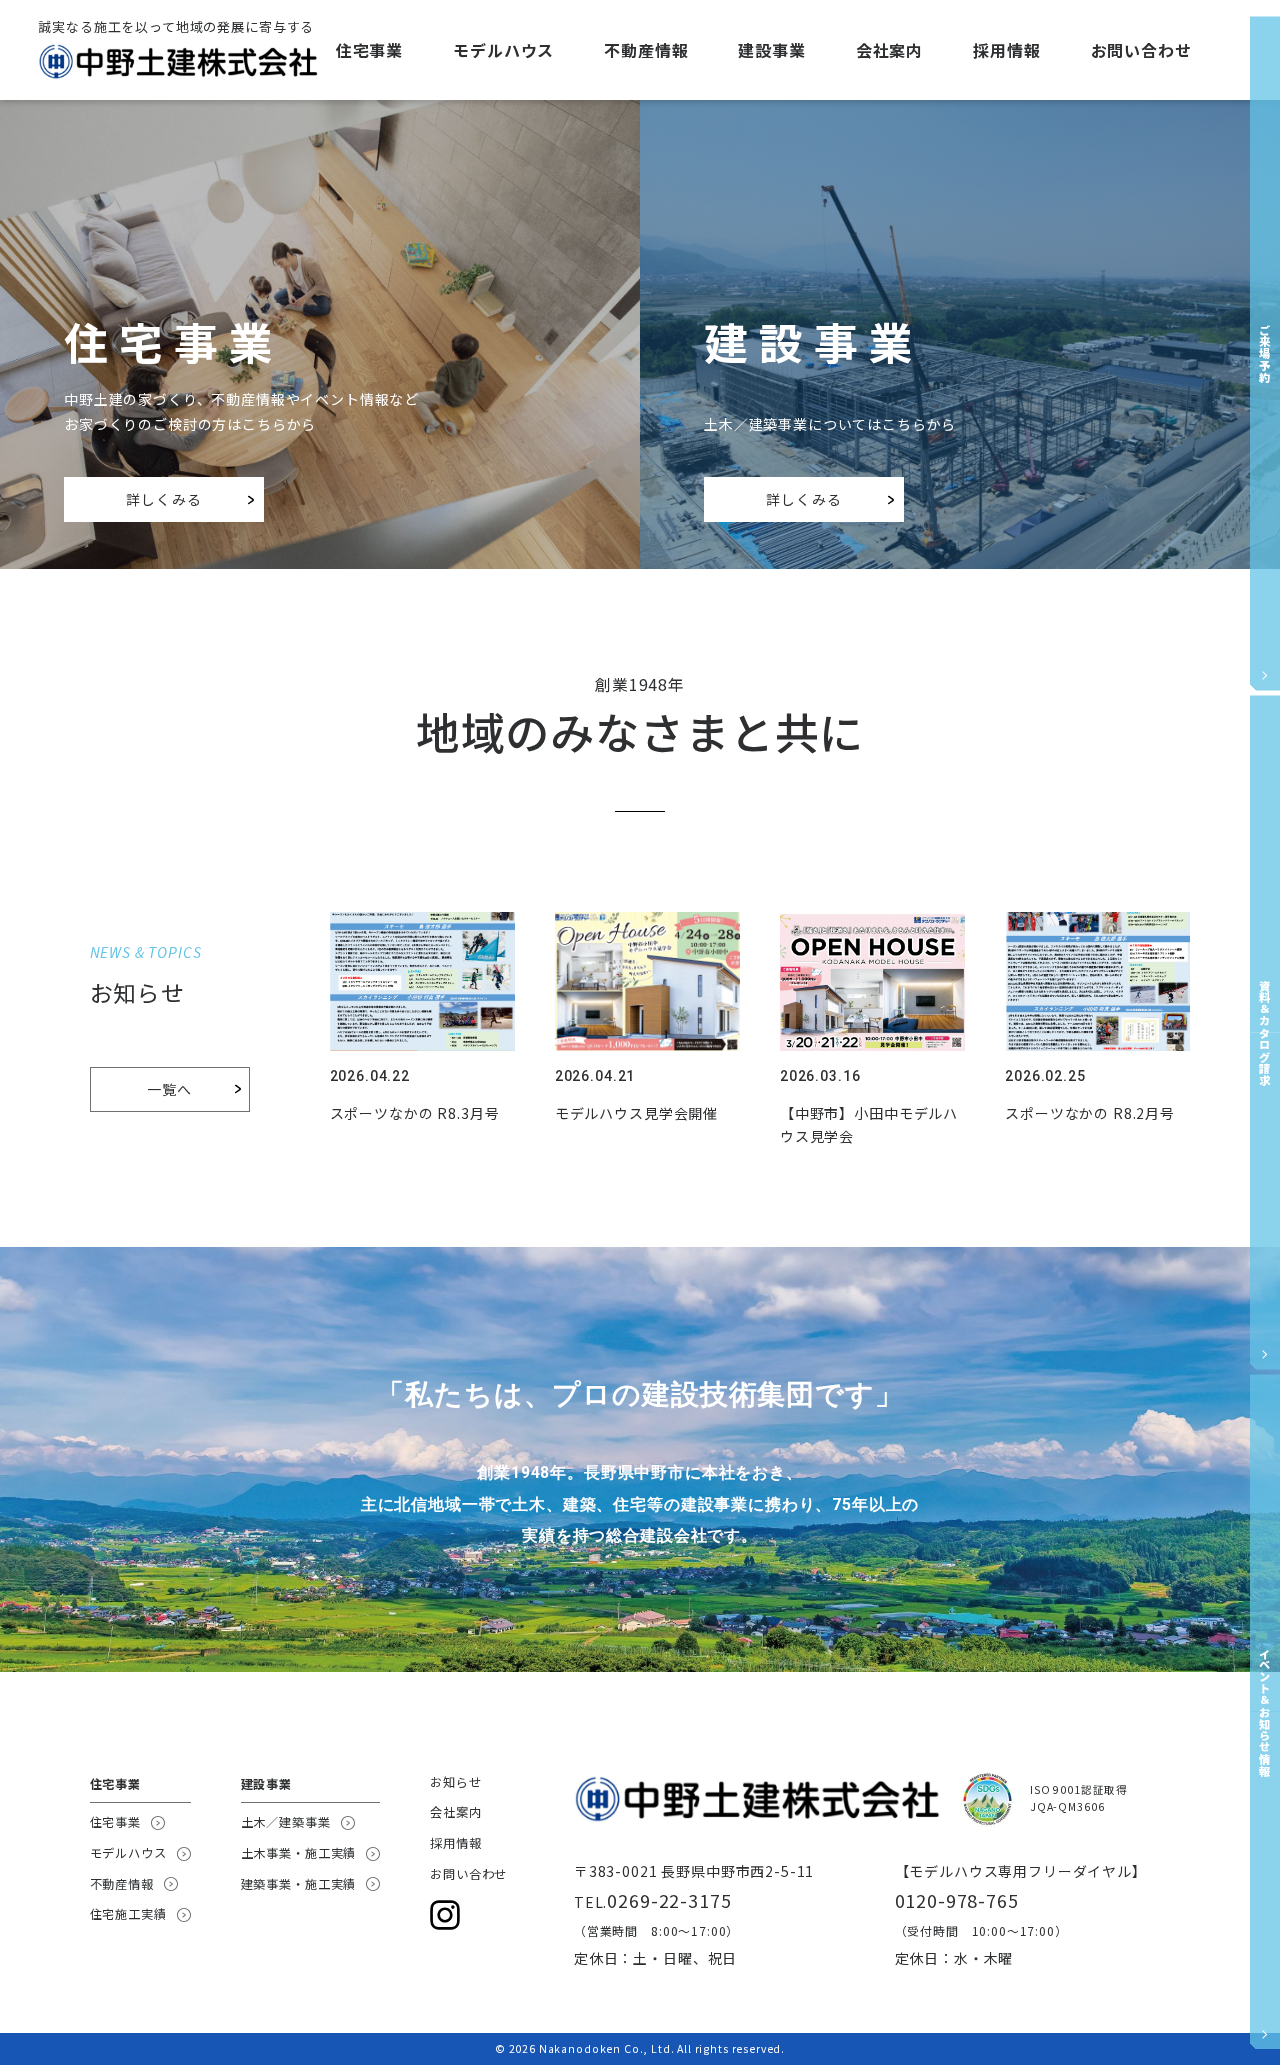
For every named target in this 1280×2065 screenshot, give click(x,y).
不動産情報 (646, 50)
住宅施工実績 (128, 1914)
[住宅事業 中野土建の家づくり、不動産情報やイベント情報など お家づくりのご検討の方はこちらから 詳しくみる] (320, 114)
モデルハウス (503, 50)
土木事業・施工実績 (299, 1853)
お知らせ (455, 1782)
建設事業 (771, 50)
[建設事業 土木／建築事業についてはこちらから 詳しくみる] (960, 114)
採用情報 (1006, 50)
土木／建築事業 (286, 1822)
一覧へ (169, 1089)
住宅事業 (369, 50)
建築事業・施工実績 (299, 1884)
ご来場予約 (1265, 352)
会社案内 (889, 50)
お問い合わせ (1141, 50)
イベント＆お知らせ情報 (1265, 1712)
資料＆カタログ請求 (1265, 1032)
